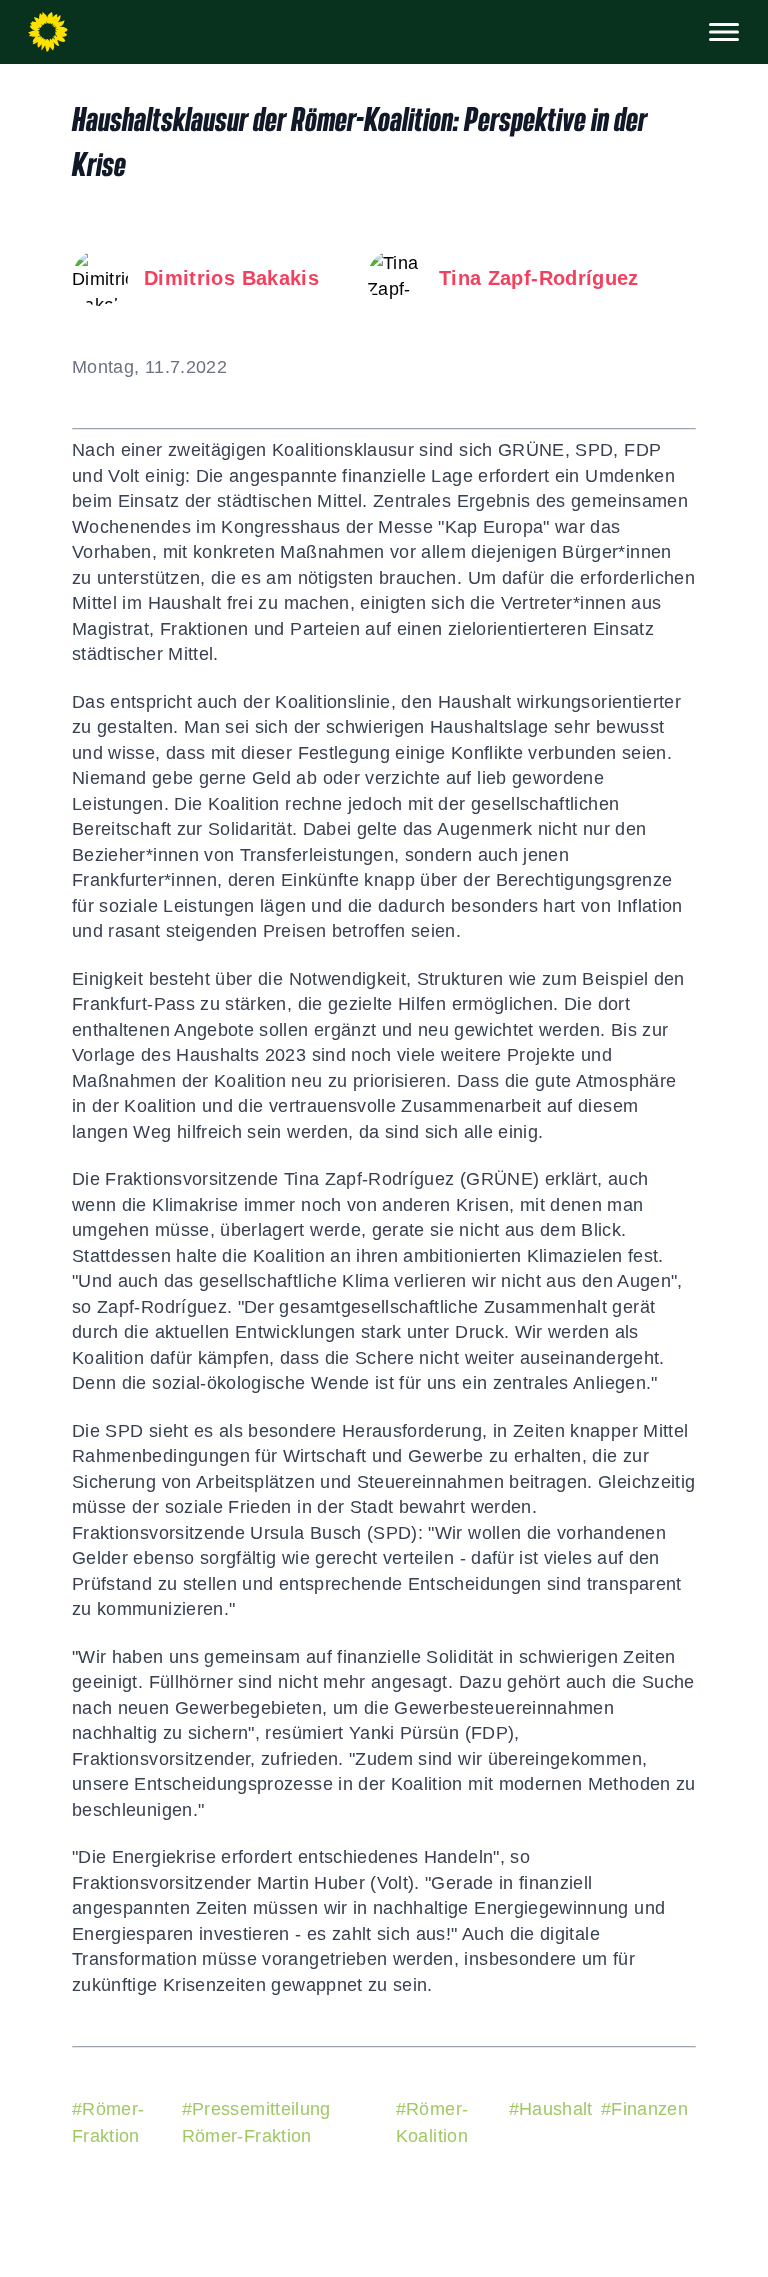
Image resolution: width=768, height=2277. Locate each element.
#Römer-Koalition (432, 2122)
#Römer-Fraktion (108, 2122)
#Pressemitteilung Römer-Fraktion (256, 2122)
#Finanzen (644, 2109)
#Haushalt (551, 2109)
